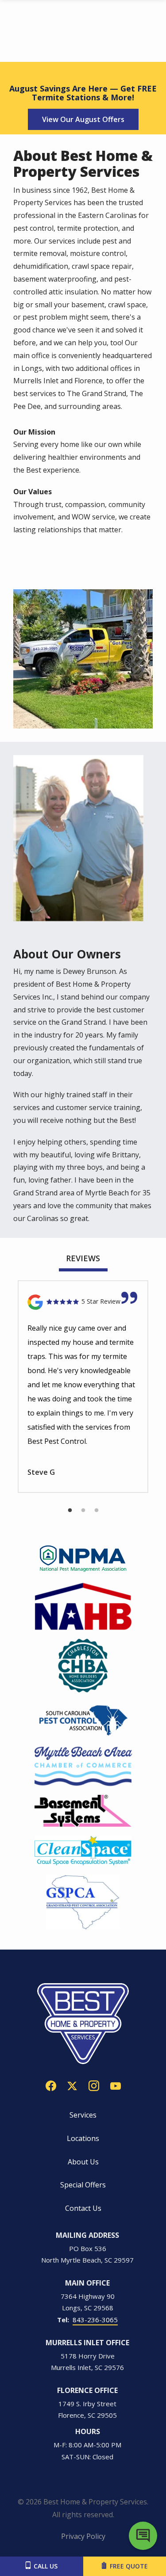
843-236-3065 (95, 2320)
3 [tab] (97, 1511)
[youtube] (116, 2085)
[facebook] (51, 2085)
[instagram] (94, 2085)
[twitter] (72, 2085)
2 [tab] (83, 1511)
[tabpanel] (83, 1387)
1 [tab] (70, 1511)
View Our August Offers (83, 119)
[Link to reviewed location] (83, 1302)
